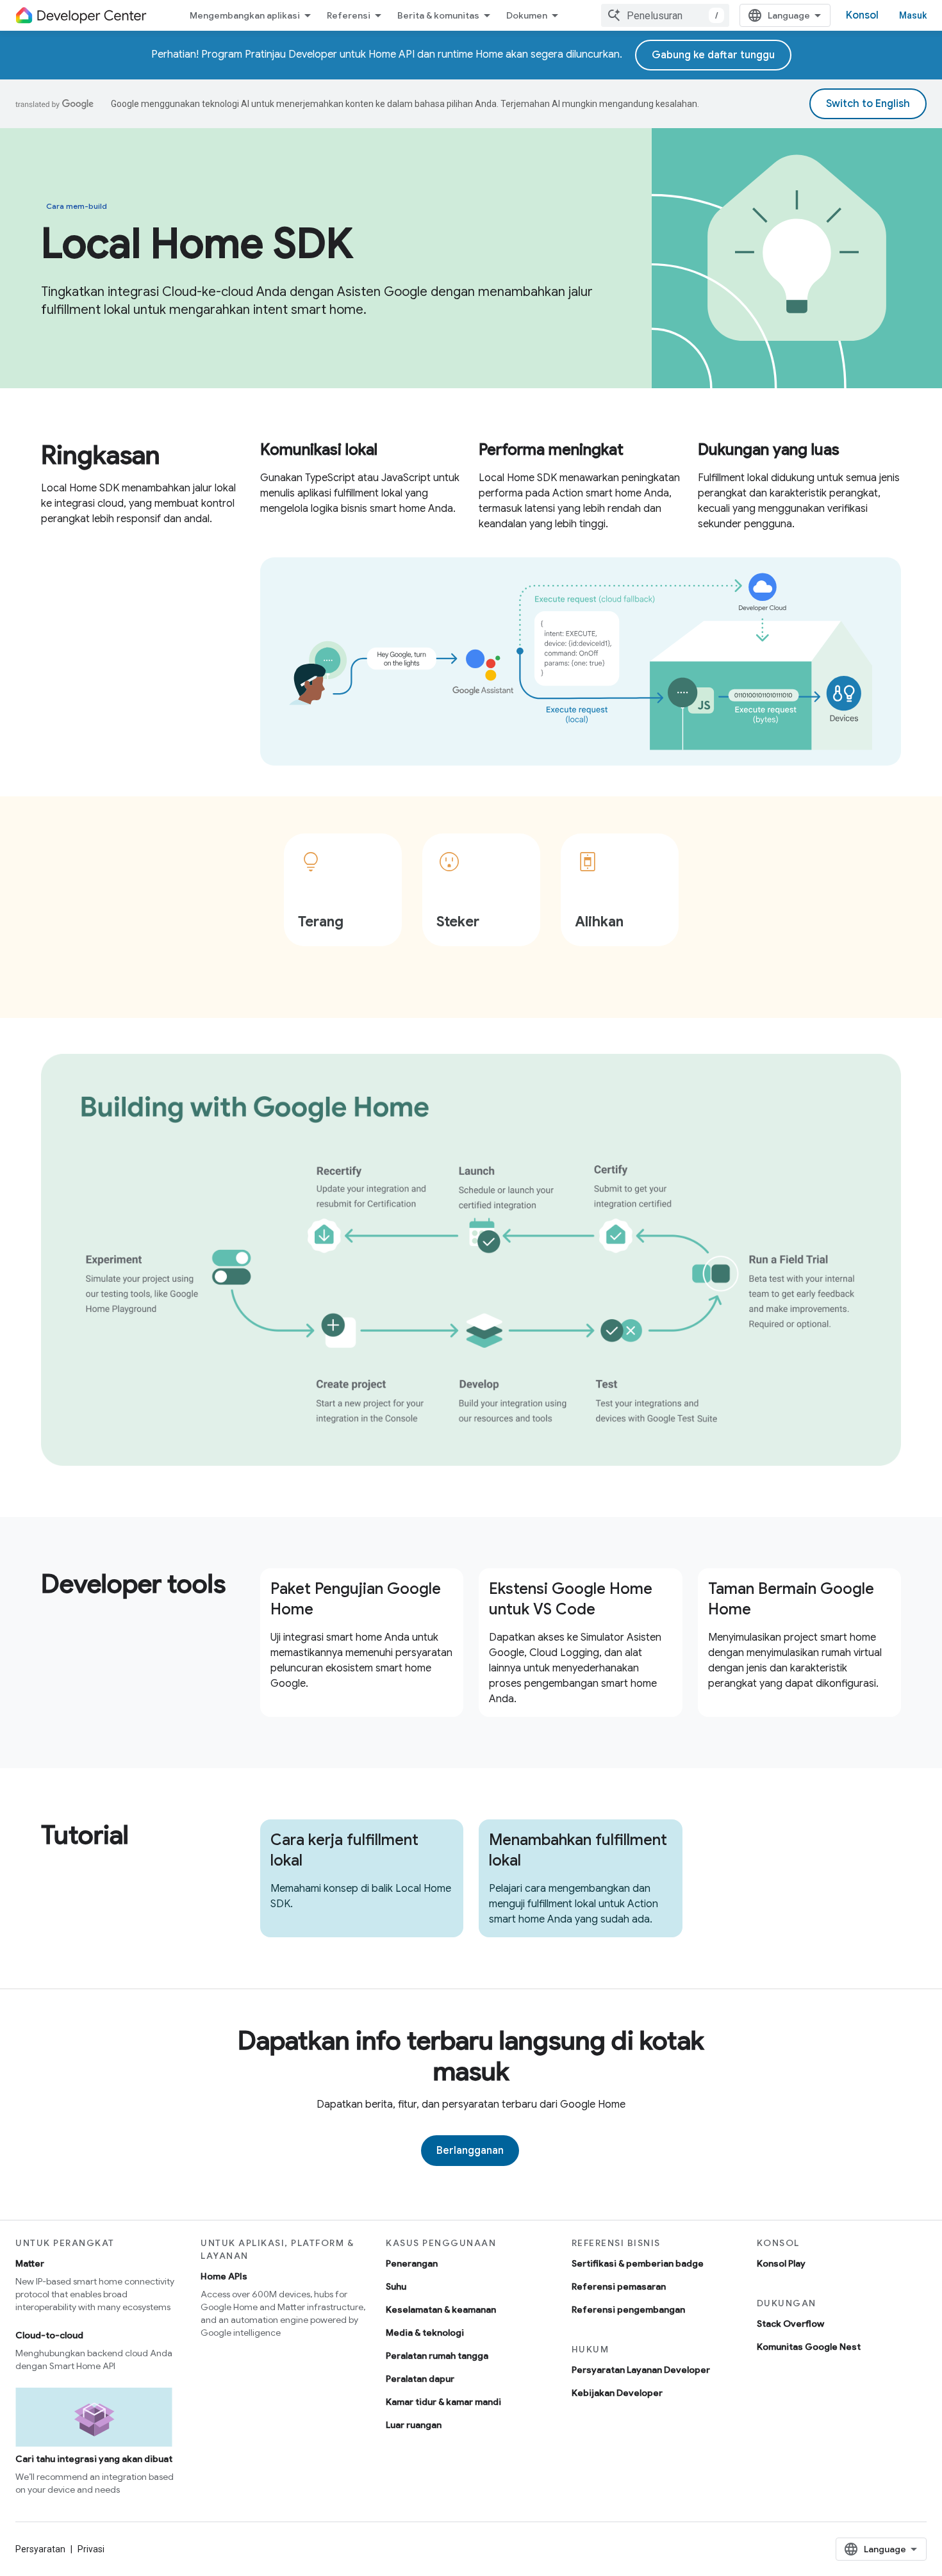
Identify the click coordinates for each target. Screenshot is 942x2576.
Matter (30, 2263)
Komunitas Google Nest (809, 2347)
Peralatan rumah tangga (437, 2356)
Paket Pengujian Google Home (356, 1599)
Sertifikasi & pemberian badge (638, 2263)
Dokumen (527, 15)
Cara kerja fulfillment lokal (344, 1850)
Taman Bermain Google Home (791, 1599)
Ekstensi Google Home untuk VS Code (571, 1599)
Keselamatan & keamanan (441, 2309)
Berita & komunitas (438, 15)
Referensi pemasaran (619, 2286)
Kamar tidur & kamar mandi (443, 2402)
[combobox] (665, 15)
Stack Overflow (790, 2324)
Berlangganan (470, 2151)
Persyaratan (40, 2549)
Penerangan (412, 2263)
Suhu (396, 2286)
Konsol (862, 15)
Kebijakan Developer (617, 2393)
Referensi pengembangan (628, 2309)
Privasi (91, 2549)
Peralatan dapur (420, 2379)
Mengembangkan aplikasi (245, 15)
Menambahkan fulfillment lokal (578, 1850)
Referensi (349, 15)
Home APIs (224, 2276)
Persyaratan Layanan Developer (641, 2370)
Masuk (913, 15)
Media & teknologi (425, 2333)
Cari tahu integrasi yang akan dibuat (94, 2459)
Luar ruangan (414, 2425)
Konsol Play (781, 2263)
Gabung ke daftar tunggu (713, 55)
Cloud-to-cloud (49, 2335)
